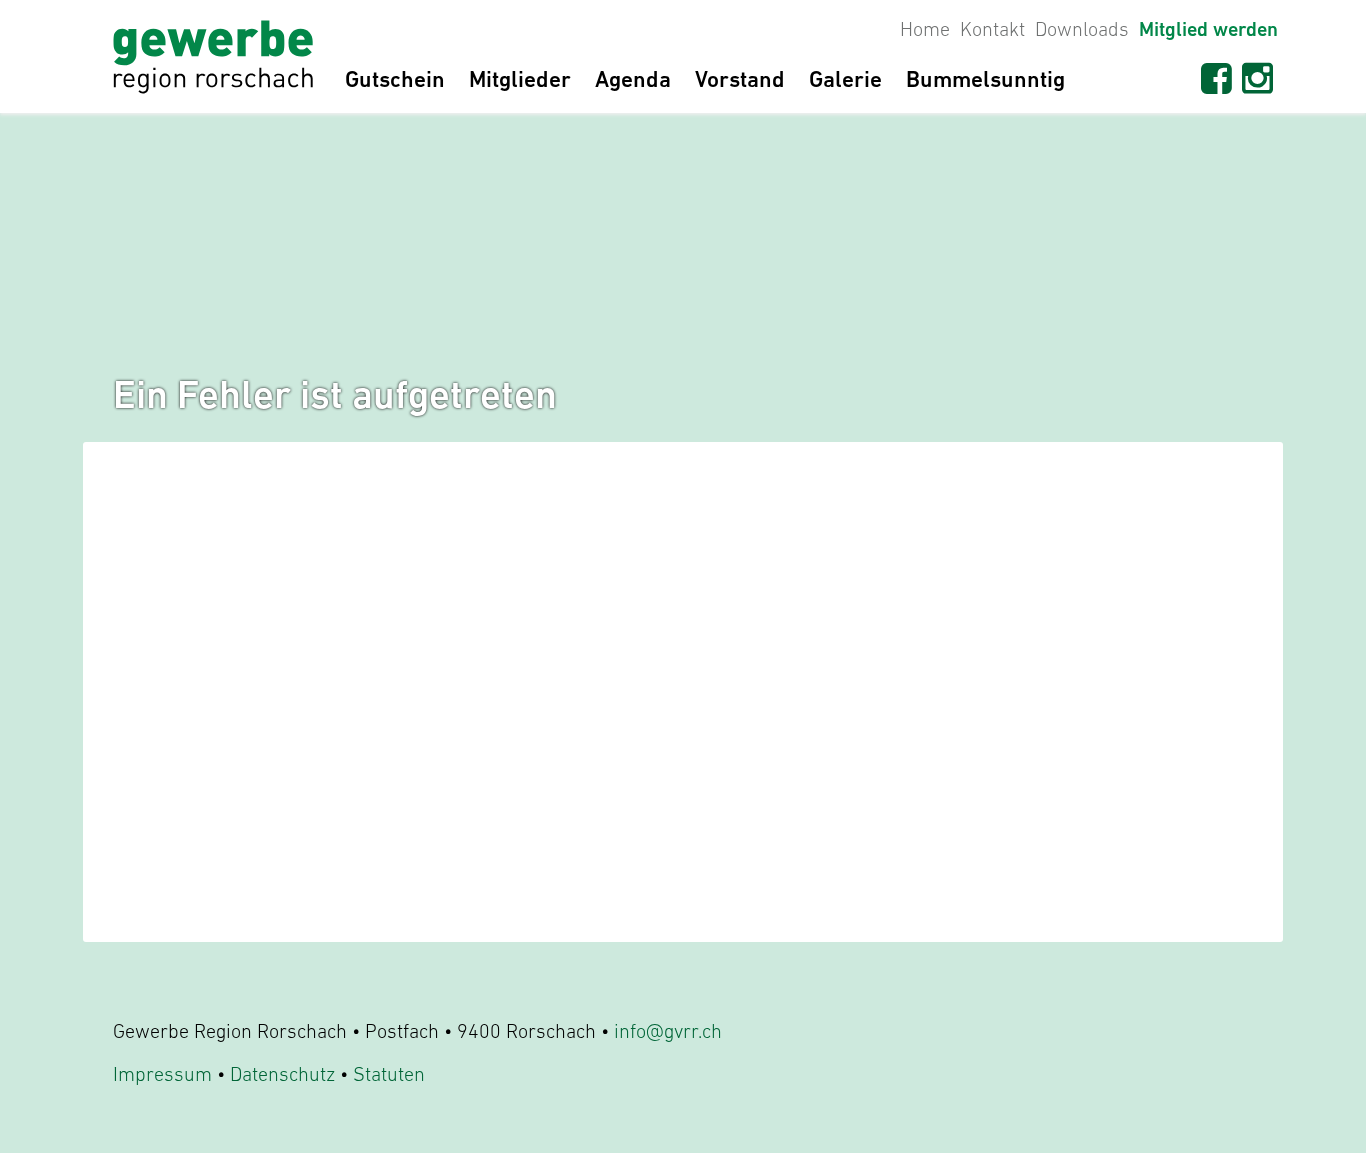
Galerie (845, 79)
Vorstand (740, 79)
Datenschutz (282, 1074)
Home (925, 29)
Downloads (1082, 29)
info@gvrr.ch (668, 1031)
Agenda (633, 79)
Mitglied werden (1208, 29)
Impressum (162, 1074)
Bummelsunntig (985, 79)
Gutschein (395, 79)
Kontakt (992, 29)
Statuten (389, 1074)
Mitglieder (520, 79)
